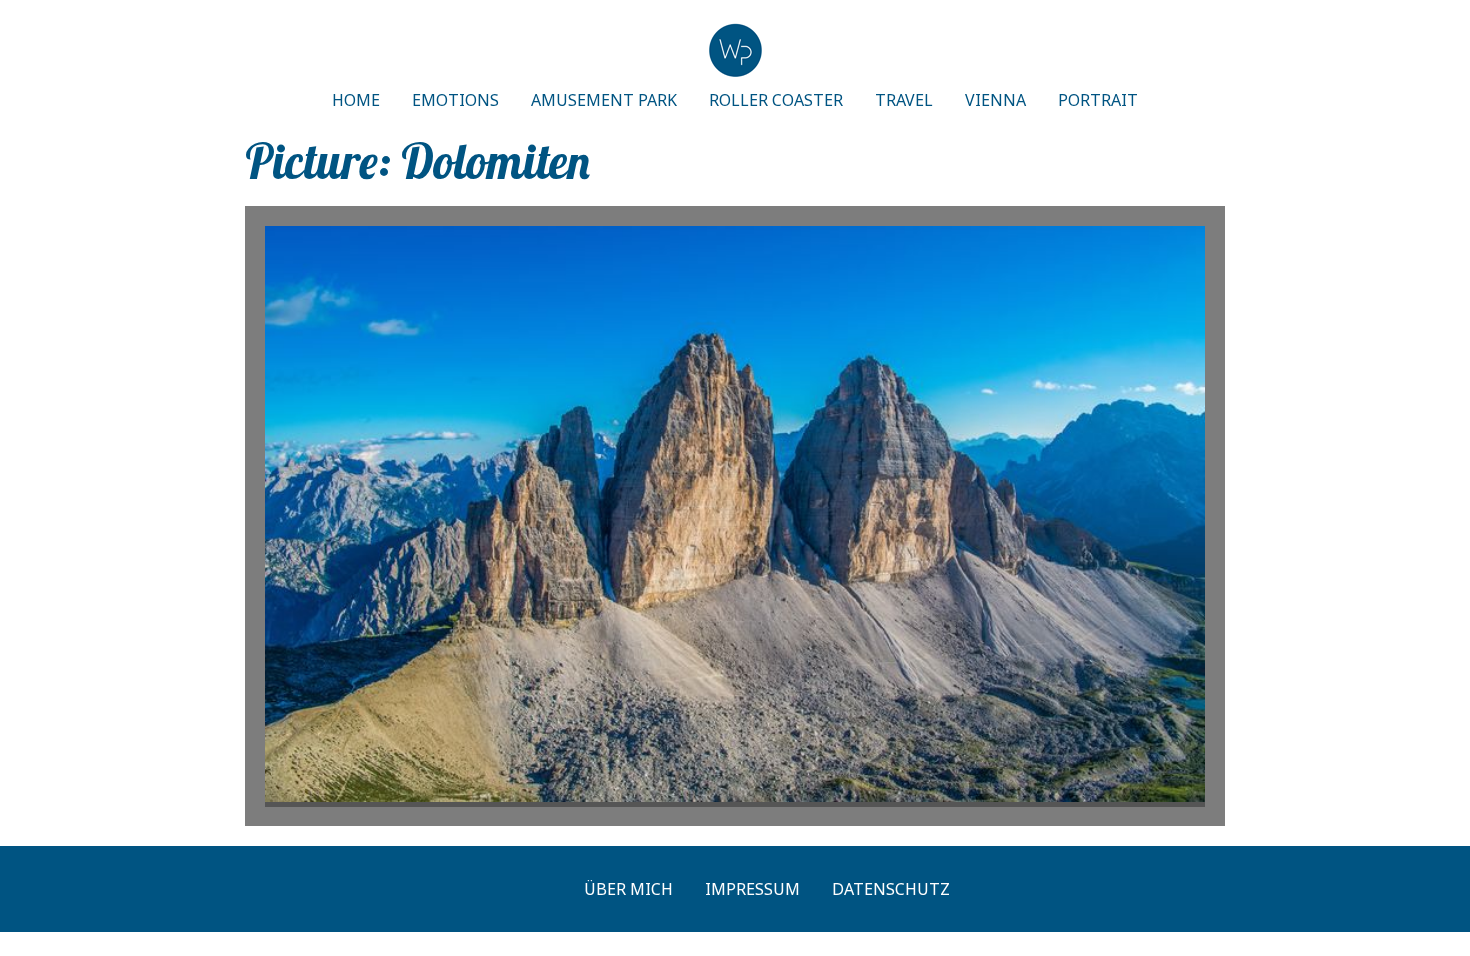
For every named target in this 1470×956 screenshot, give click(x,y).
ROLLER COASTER (776, 100)
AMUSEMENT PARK (604, 100)
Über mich (628, 889)
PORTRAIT (1098, 100)
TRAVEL (904, 100)
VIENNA (995, 100)
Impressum (752, 889)
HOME (356, 100)
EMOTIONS (455, 100)
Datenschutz (891, 889)
